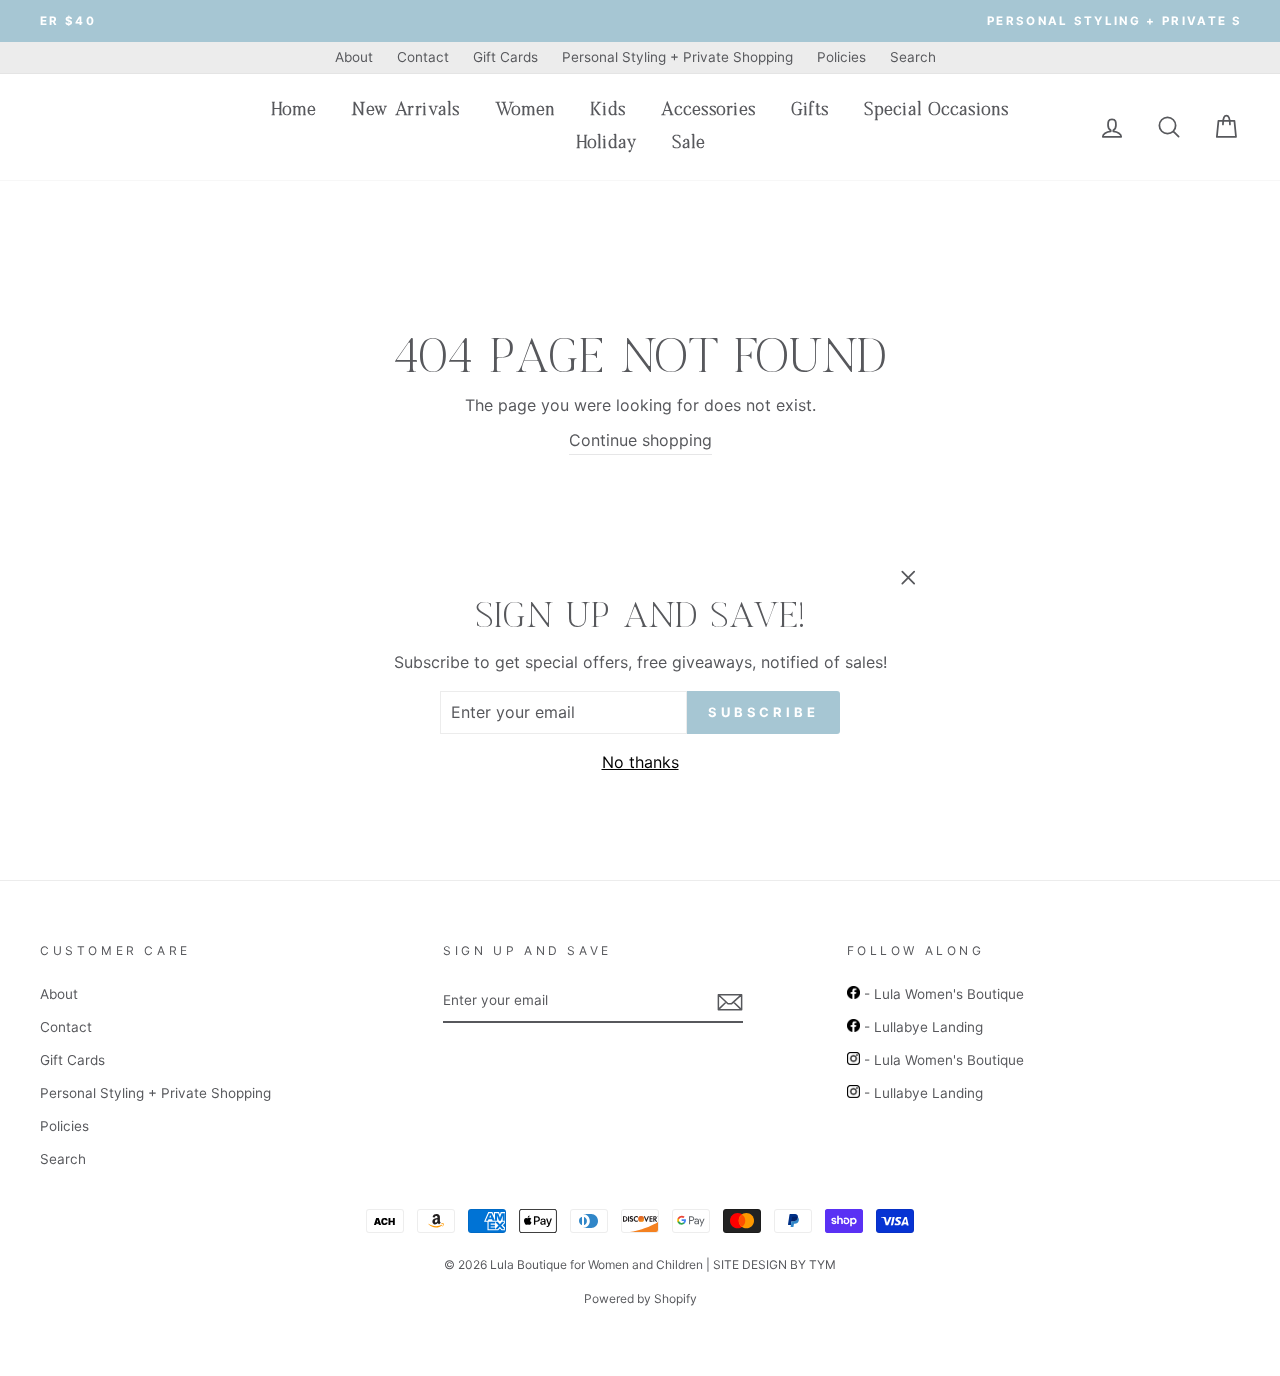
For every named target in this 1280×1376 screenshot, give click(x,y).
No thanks (640, 762)
